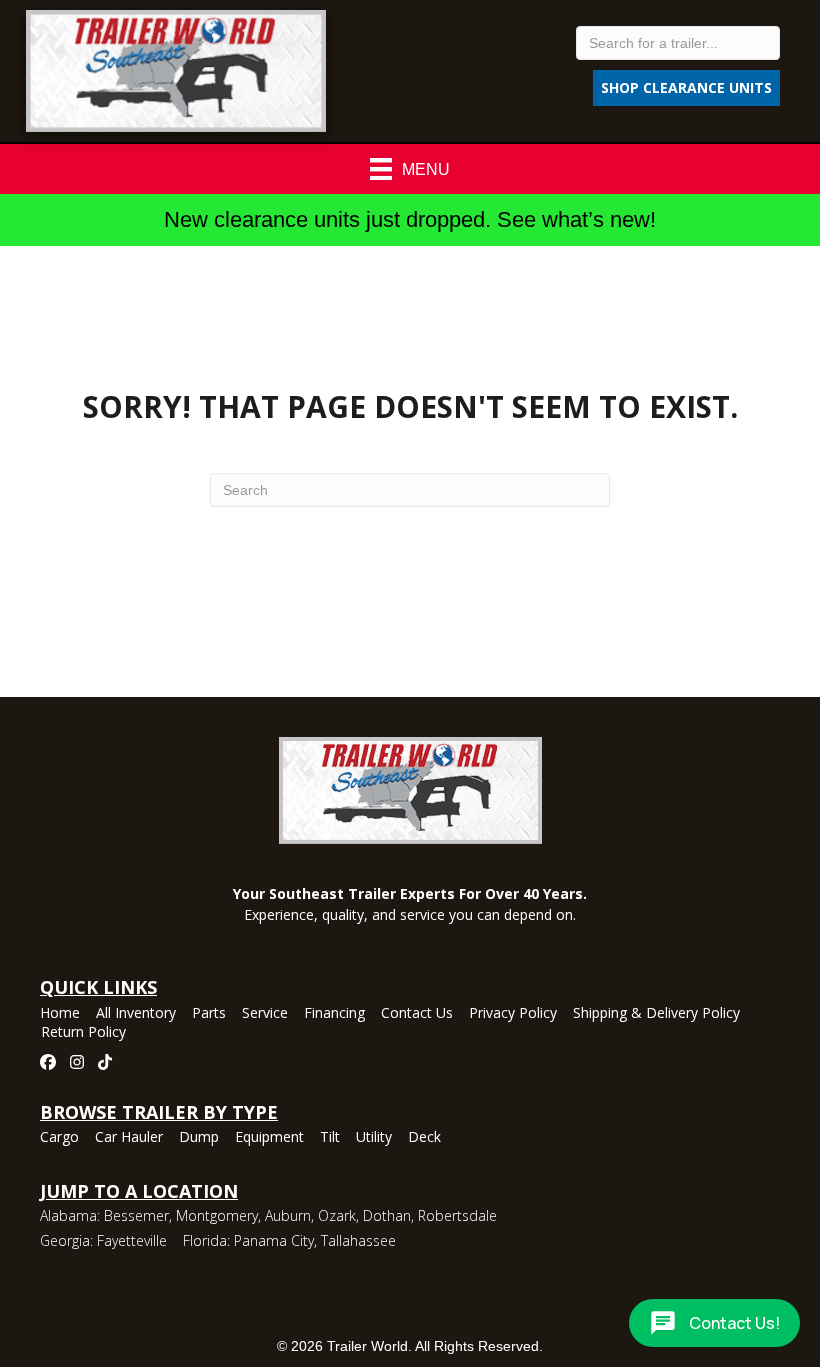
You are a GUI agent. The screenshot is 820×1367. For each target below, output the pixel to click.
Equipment (269, 1138)
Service (265, 1014)
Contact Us (417, 1014)
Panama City (274, 1240)
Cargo (59, 1138)
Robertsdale (457, 1215)
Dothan (387, 1215)
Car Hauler (129, 1138)
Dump (199, 1138)
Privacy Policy (513, 1014)
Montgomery (217, 1215)
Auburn (288, 1215)
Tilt (330, 1138)
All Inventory (136, 1014)
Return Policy (83, 1033)
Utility (374, 1138)
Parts (209, 1014)
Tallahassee (358, 1240)
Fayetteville (132, 1240)
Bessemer (136, 1215)
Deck (424, 1138)
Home (60, 1014)
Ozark (337, 1215)
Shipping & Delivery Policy (656, 1014)
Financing (334, 1014)
